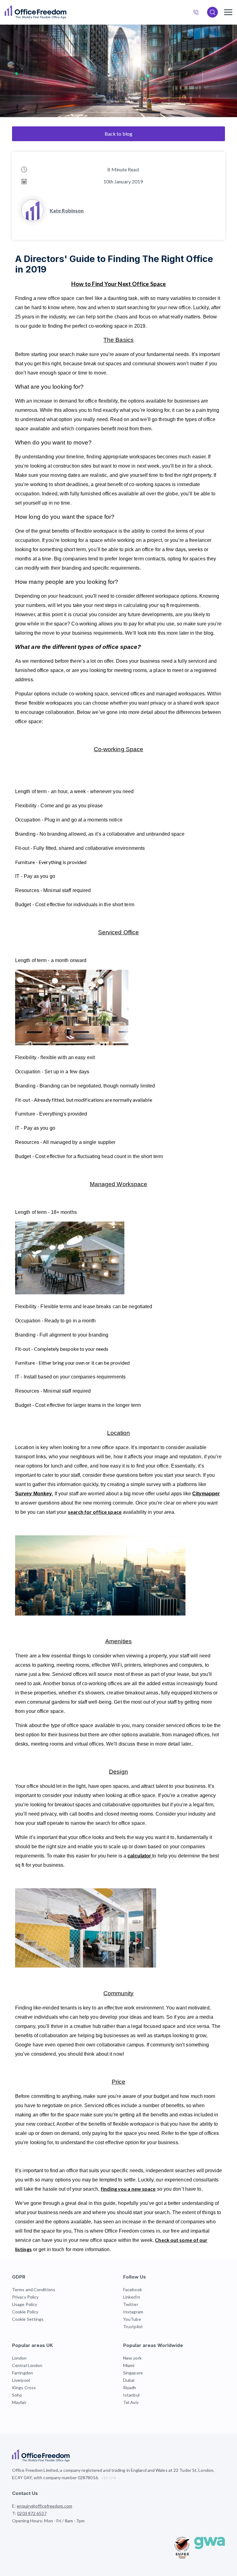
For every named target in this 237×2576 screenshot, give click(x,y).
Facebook (133, 2289)
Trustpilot (133, 2326)
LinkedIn (132, 2297)
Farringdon (23, 2373)
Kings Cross (24, 2388)
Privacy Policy (25, 2297)
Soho (17, 2395)
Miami (129, 2365)
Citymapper (206, 1494)
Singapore (133, 2373)
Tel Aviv (131, 2402)
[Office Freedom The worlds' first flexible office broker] (35, 12)
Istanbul (131, 2395)
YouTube (132, 2319)
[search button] (66, 12)
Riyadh (130, 2388)
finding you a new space (128, 2189)
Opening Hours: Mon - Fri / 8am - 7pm (48, 2521)
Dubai (129, 2380)
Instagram (133, 2312)
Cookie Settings (28, 2319)
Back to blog (118, 134)
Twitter (131, 2304)
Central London (27, 2365)
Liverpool (21, 2380)
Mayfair (19, 2402)
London (19, 2358)
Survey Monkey (34, 1494)
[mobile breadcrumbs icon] (228, 12)
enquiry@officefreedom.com (44, 2506)
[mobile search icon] (212, 12)
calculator (140, 1856)
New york (132, 2358)
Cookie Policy (25, 2312)
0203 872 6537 (199, 13)
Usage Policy (25, 2304)
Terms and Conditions (34, 2289)
